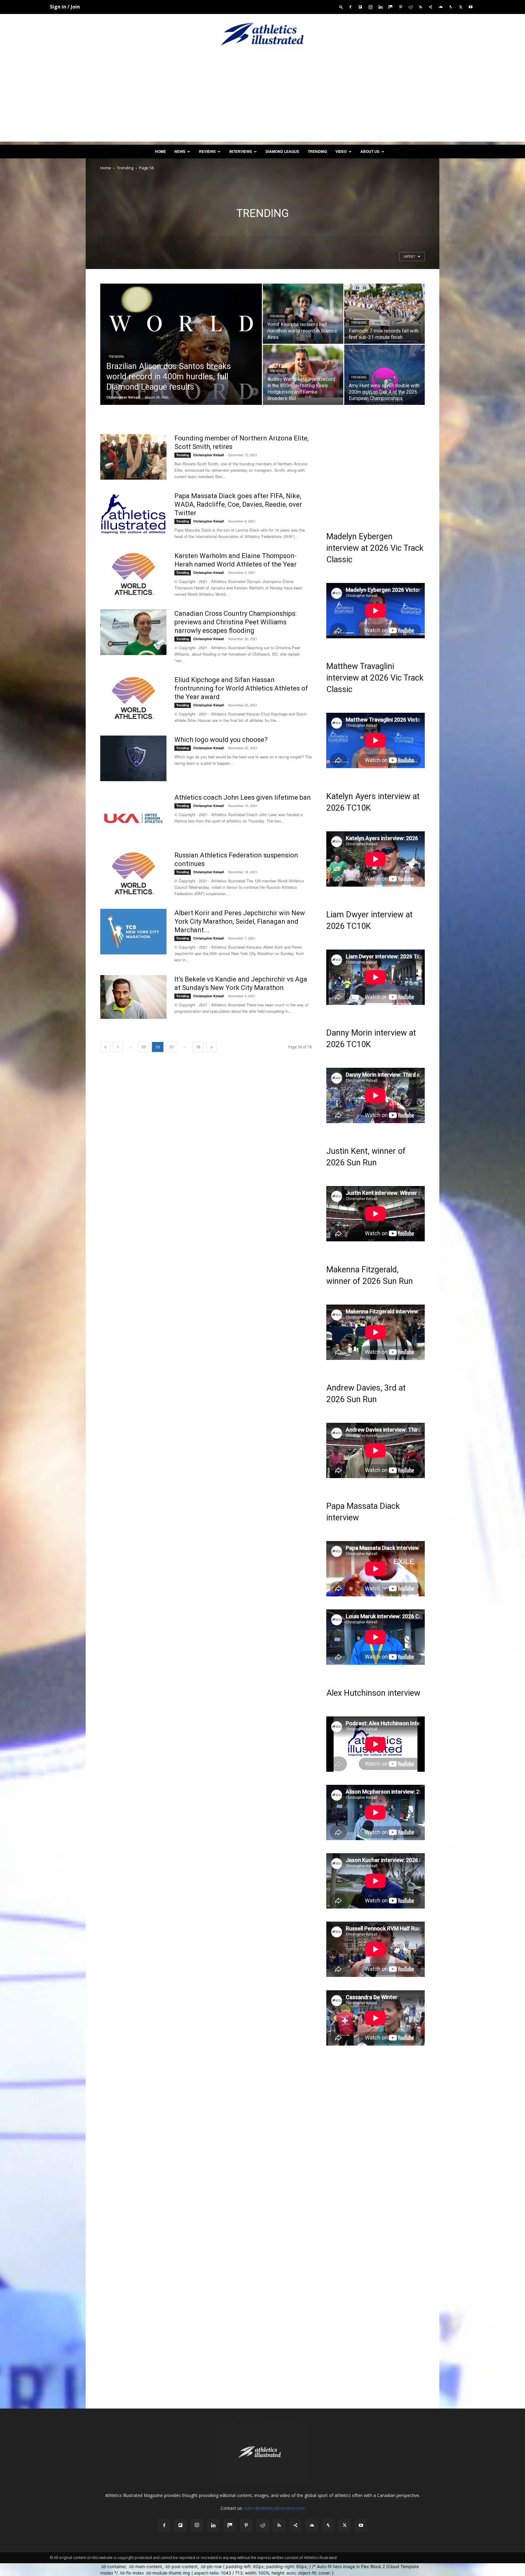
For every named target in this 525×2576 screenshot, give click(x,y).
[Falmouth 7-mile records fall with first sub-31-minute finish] (384, 314)
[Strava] (451, 7)
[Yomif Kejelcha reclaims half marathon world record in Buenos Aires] (303, 314)
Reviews (207, 151)
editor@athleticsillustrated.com (274, 2508)
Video (341, 151)
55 (144, 1047)
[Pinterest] (400, 7)
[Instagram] (370, 7)
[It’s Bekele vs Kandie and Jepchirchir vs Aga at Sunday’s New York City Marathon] (133, 997)
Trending (317, 151)
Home (160, 151)
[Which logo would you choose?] (133, 758)
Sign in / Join (65, 7)
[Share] (431, 7)
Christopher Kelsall (123, 397)
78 (198, 1047)
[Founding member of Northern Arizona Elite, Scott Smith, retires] (133, 457)
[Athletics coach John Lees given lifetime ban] (133, 816)
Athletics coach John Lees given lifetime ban (243, 797)
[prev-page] (105, 1047)
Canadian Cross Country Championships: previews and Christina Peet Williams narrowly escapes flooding (235, 622)
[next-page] (211, 1047)
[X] (461, 7)
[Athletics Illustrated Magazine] (262, 34)
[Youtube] (471, 7)
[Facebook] (350, 7)
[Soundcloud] (441, 7)
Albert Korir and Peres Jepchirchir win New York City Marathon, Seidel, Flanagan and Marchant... (240, 921)
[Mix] (390, 7)
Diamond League (282, 151)
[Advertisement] (262, 99)
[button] (341, 7)
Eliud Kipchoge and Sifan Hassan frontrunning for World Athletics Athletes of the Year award (241, 688)
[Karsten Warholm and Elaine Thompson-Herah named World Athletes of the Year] (133, 574)
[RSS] (420, 7)
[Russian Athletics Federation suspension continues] (133, 874)
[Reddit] (410, 7)
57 (172, 1047)
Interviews (241, 151)
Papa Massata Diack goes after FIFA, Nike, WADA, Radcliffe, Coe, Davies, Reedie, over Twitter (238, 504)
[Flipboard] (360, 7)
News (180, 151)
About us (370, 151)
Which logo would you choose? (221, 740)
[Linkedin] (380, 7)
